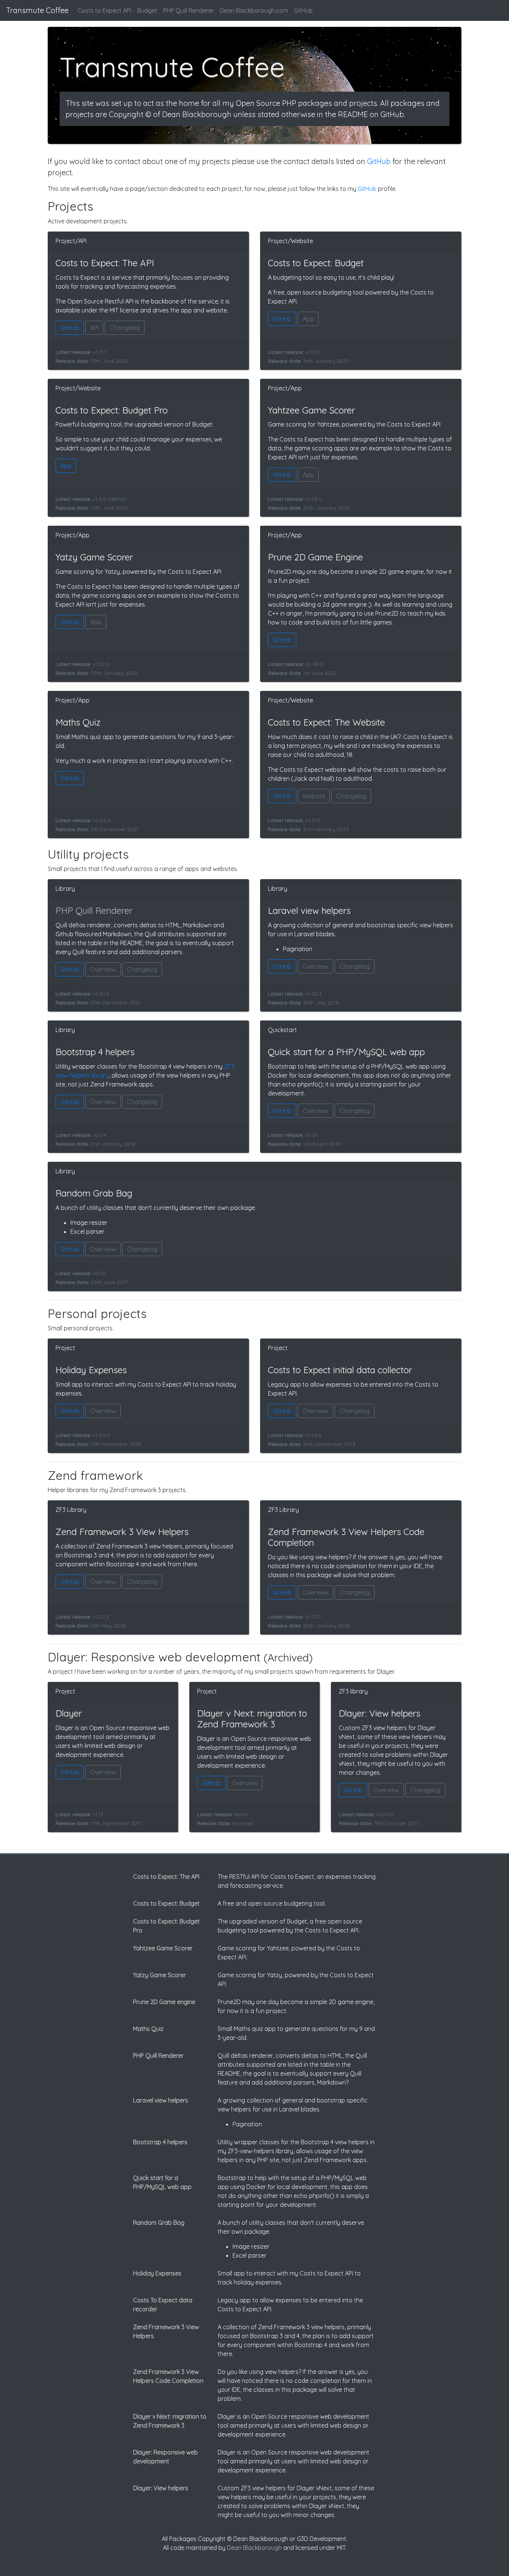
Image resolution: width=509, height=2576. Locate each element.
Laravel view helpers (161, 2100)
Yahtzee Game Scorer (163, 1948)
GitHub (303, 10)
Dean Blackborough (254, 2548)
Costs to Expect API (104, 10)
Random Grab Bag (159, 2223)
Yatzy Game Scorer (159, 1975)
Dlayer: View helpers (161, 2488)
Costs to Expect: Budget (166, 1903)
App (308, 319)
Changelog (125, 328)
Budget (147, 10)
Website (314, 796)
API (94, 328)
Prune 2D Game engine (164, 2002)
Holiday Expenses (157, 2273)
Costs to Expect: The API (166, 1877)
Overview (103, 969)
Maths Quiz (148, 2029)
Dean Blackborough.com (254, 10)
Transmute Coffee (37, 10)
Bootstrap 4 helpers (160, 2142)
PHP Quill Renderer (189, 10)
